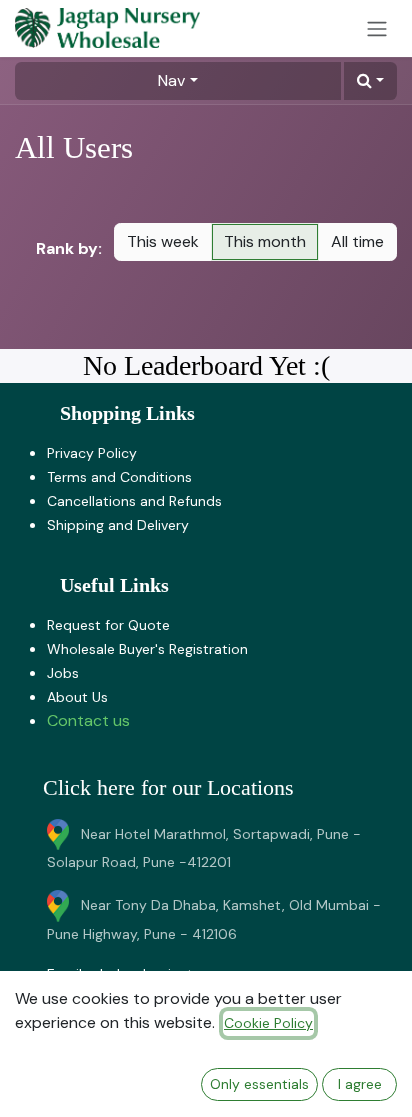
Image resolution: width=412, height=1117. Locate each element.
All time (357, 241)
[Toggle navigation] (377, 28)
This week (163, 241)
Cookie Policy (268, 1023)
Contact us (88, 720)
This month (265, 241)
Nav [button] (171, 80)
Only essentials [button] (259, 1084)
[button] (370, 81)
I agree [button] (360, 1084)
